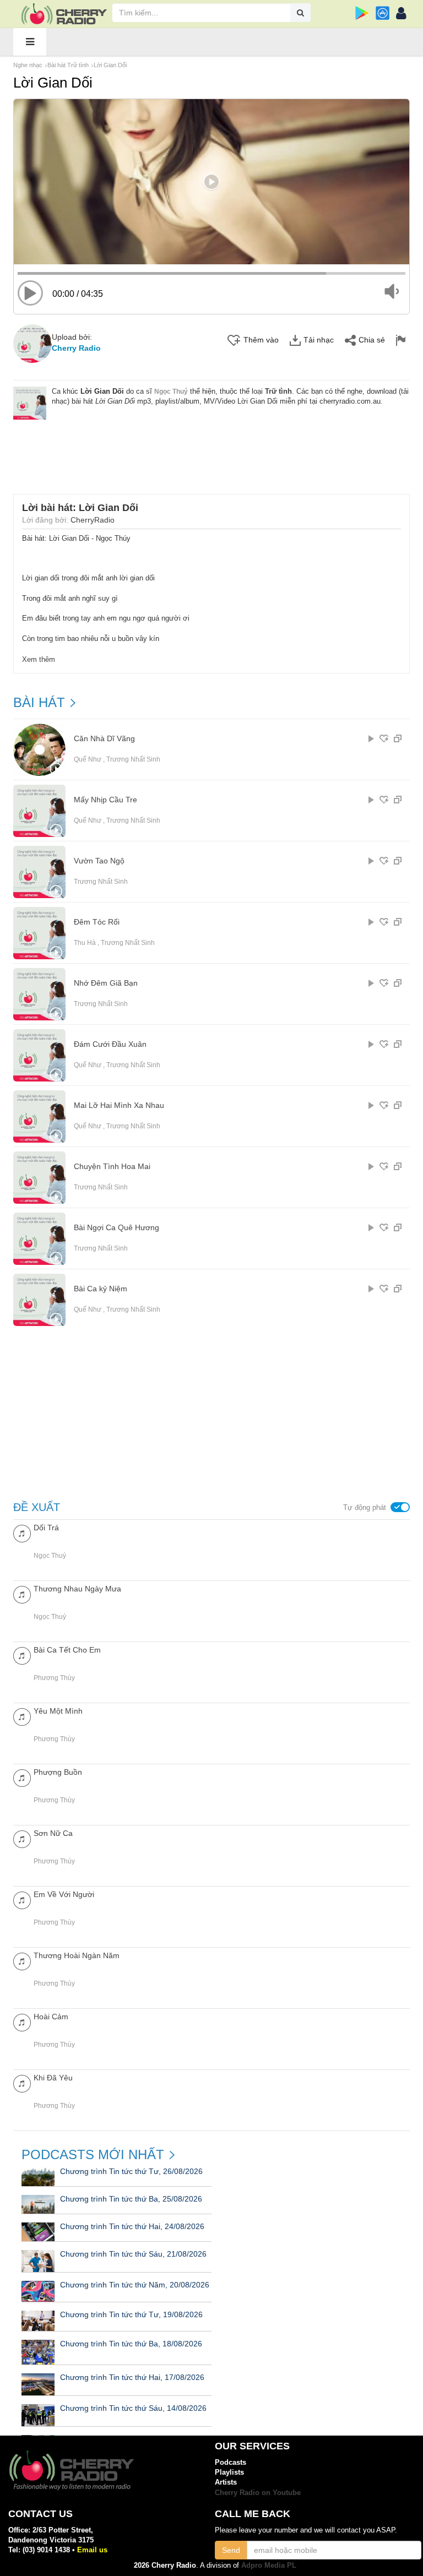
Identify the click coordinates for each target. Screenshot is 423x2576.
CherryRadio (93, 520)
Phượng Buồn (58, 1772)
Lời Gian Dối (110, 65)
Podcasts (231, 2462)
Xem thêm (39, 659)
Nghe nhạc (28, 65)
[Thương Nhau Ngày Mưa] (22, 1594)
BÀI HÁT (39, 703)
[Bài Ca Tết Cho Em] (22, 1655)
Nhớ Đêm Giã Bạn (106, 983)
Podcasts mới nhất (93, 2155)
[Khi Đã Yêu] (22, 2083)
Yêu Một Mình (58, 1711)
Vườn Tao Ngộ (99, 861)
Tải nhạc (319, 340)
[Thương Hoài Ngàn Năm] (22, 1961)
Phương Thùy (54, 1678)
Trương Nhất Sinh (133, 759)
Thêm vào (261, 340)
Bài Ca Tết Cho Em (67, 1650)
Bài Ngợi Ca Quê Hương (116, 1228)
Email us (92, 2550)
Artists (226, 2482)
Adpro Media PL (269, 2565)
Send (231, 2550)
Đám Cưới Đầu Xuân (110, 1044)
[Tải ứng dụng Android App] (362, 13)
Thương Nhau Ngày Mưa (77, 1589)
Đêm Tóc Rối (97, 922)
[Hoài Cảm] (22, 2022)
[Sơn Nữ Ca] (22, 1838)
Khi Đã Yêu (53, 2078)
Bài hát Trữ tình (68, 65)
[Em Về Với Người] (22, 1900)
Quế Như (88, 759)
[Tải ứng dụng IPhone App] (383, 13)
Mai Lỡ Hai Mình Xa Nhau (119, 1105)
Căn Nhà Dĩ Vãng (104, 739)
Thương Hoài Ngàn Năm (77, 1955)
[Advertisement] (214, 450)
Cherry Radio (76, 348)
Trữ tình (278, 391)
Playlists (229, 2472)
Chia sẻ (372, 340)
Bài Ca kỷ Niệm (101, 1289)
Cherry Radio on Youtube (258, 2493)
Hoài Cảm (51, 2017)
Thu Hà (85, 943)
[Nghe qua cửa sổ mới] (398, 738)
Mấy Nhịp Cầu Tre (105, 800)
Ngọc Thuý (171, 392)
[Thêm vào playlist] (384, 738)
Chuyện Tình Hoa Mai (112, 1167)
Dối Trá (46, 1528)
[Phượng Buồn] (22, 1777)
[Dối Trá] (22, 1533)
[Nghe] (371, 738)
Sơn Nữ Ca (53, 1833)
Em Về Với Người (64, 1894)
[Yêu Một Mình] (22, 1716)
